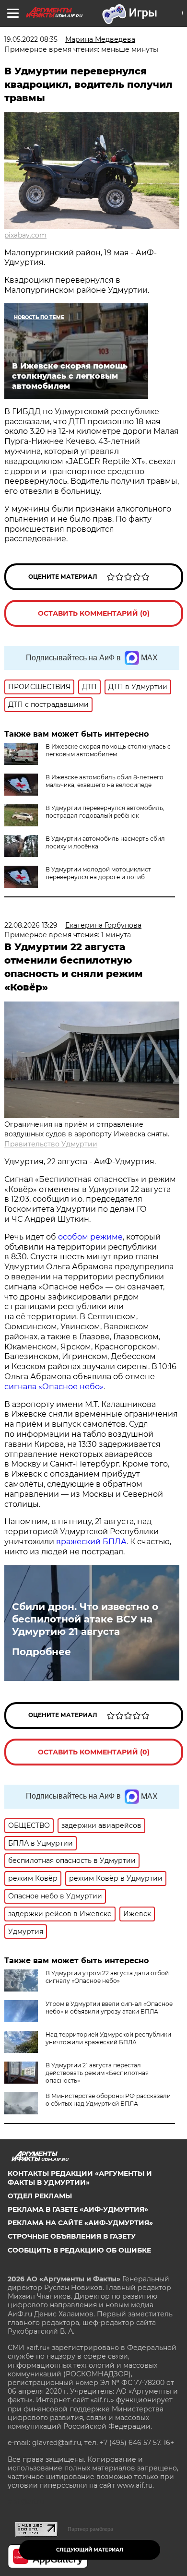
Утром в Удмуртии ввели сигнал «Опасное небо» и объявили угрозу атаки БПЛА (109, 2008)
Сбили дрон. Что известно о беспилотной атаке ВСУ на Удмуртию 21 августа (85, 1619)
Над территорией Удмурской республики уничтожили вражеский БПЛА (108, 2038)
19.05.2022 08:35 (31, 39)
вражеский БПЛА (91, 1542)
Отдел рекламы (40, 2196)
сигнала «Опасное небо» (54, 1387)
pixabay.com (25, 235)
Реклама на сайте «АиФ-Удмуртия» (80, 2223)
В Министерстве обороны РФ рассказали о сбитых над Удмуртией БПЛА (108, 2100)
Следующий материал (90, 2550)
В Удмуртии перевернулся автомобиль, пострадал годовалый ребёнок (105, 812)
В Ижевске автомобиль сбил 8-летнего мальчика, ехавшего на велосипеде (105, 781)
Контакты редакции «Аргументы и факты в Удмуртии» (80, 2178)
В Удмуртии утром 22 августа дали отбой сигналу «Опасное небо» (107, 1977)
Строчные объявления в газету (72, 2236)
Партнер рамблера (90, 2529)
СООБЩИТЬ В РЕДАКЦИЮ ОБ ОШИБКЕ (79, 2250)
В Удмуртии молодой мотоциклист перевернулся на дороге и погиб (98, 873)
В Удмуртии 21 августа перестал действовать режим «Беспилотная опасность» (97, 2073)
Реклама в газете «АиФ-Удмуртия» (78, 2209)
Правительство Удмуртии (51, 1144)
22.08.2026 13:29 (31, 925)
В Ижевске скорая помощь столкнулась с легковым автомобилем (108, 750)
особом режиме (90, 1237)
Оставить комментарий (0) (94, 613)
